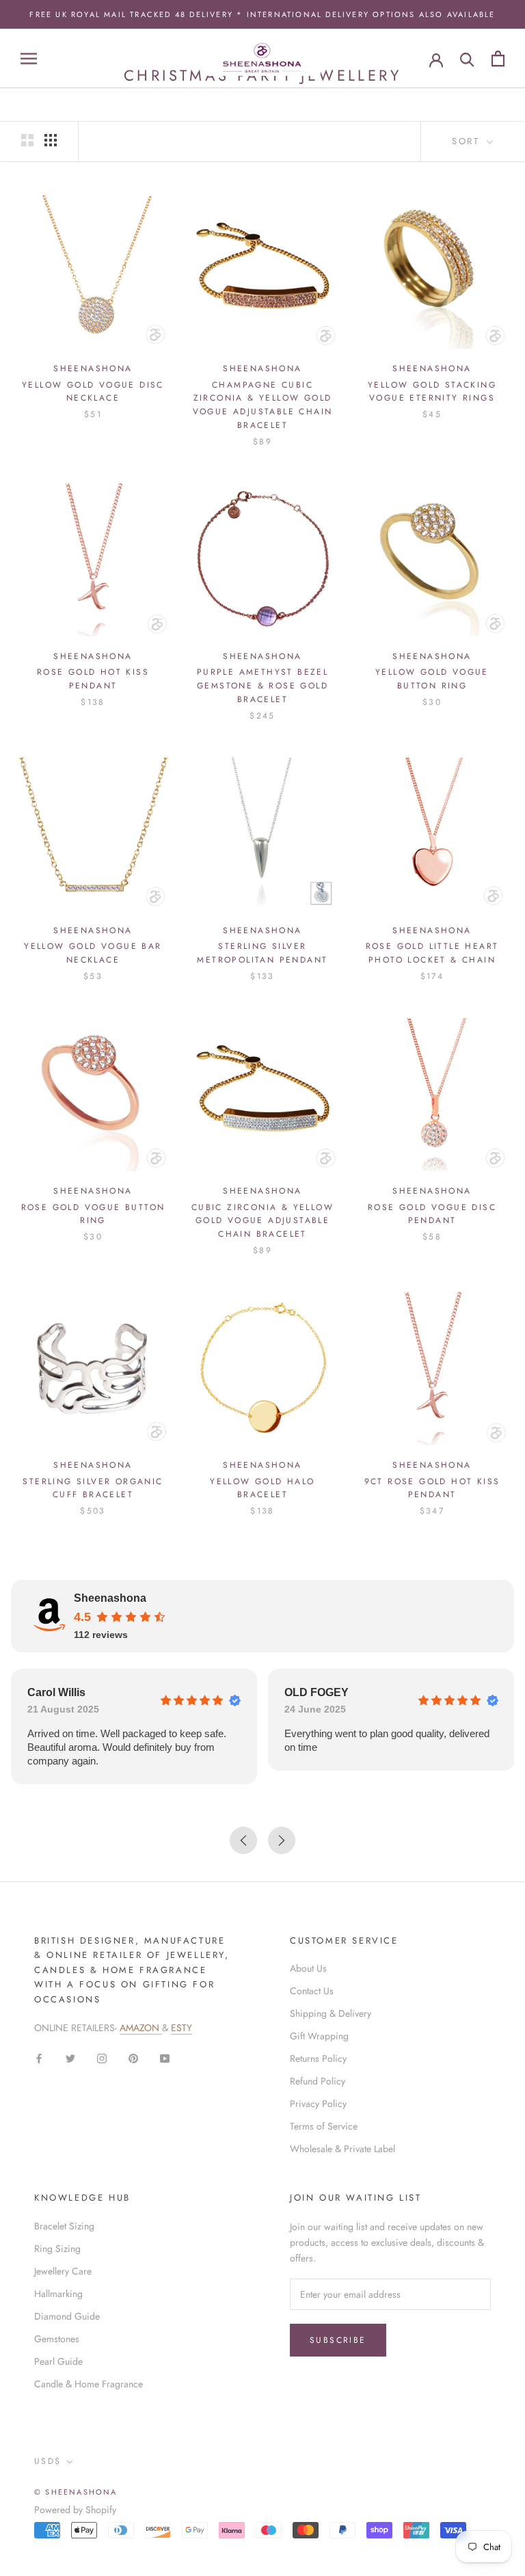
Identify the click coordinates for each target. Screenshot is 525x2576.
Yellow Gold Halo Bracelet (262, 1488)
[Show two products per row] (27, 140)
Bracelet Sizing (64, 2226)
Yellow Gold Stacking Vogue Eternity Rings (432, 392)
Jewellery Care (63, 2271)
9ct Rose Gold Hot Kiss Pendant (432, 1488)
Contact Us (312, 1991)
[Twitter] (70, 2057)
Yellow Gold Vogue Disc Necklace (93, 392)
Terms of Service (324, 2126)
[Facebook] (39, 2057)
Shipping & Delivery (331, 2013)
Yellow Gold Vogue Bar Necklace (93, 953)
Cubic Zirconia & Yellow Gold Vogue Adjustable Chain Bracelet (262, 1221)
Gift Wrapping (319, 2036)
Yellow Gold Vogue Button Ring (432, 679)
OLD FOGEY (317, 1692)
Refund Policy (318, 2081)
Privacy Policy (318, 2104)
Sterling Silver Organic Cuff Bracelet (93, 1488)
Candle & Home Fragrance (89, 2384)
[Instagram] (102, 2057)
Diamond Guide (67, 2316)
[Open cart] (498, 58)
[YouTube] (165, 2057)
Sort (468, 141)
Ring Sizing (57, 2249)
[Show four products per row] (51, 140)
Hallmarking (58, 2294)
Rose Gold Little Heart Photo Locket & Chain (432, 953)
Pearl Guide (58, 2361)
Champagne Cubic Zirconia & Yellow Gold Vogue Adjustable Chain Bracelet (263, 405)
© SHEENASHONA (76, 2492)
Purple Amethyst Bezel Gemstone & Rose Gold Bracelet (262, 686)
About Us (308, 1968)
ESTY (181, 2028)
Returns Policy (318, 2058)
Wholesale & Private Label (342, 2149)
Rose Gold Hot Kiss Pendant (93, 679)
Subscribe (338, 2340)
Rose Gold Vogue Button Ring (93, 1214)
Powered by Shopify (75, 2510)
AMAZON (141, 2028)
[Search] (467, 58)
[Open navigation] (29, 58)
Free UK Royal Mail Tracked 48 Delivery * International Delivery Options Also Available (262, 14)
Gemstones (57, 2339)
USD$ (48, 2461)
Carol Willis (56, 1692)
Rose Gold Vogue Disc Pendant (432, 1214)
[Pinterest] (133, 2057)
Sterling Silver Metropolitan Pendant (262, 953)
